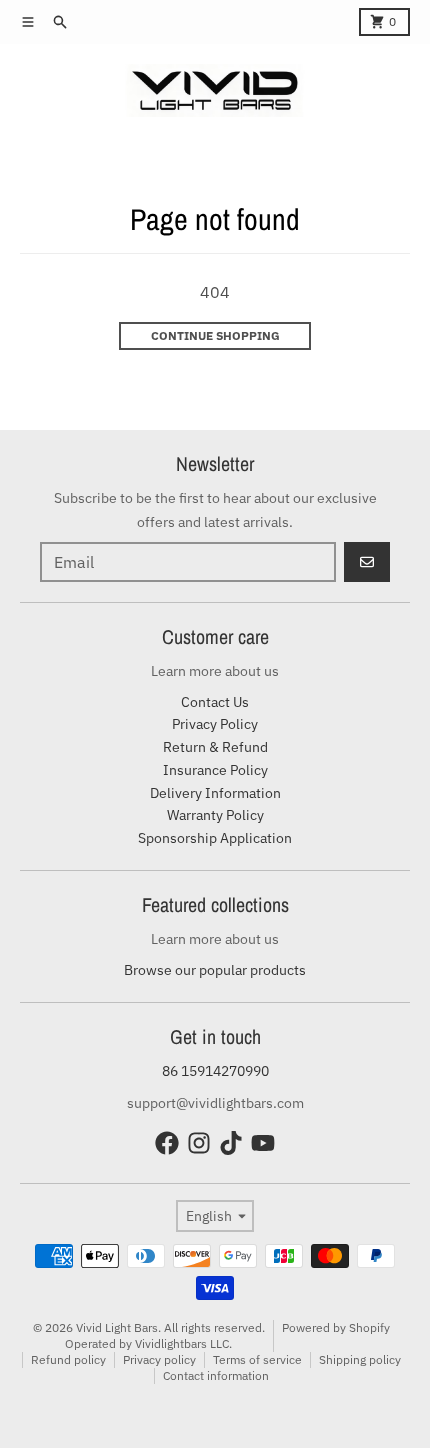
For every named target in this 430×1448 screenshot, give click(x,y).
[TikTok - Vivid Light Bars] (231, 1143)
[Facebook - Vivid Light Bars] (167, 1143)
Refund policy (68, 1359)
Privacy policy (159, 1359)
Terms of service (257, 1359)
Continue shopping (215, 335)
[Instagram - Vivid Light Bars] (199, 1143)
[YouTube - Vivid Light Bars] (263, 1143)
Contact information (216, 1375)
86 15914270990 (215, 1071)
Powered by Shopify (336, 1327)
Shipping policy (360, 1359)
